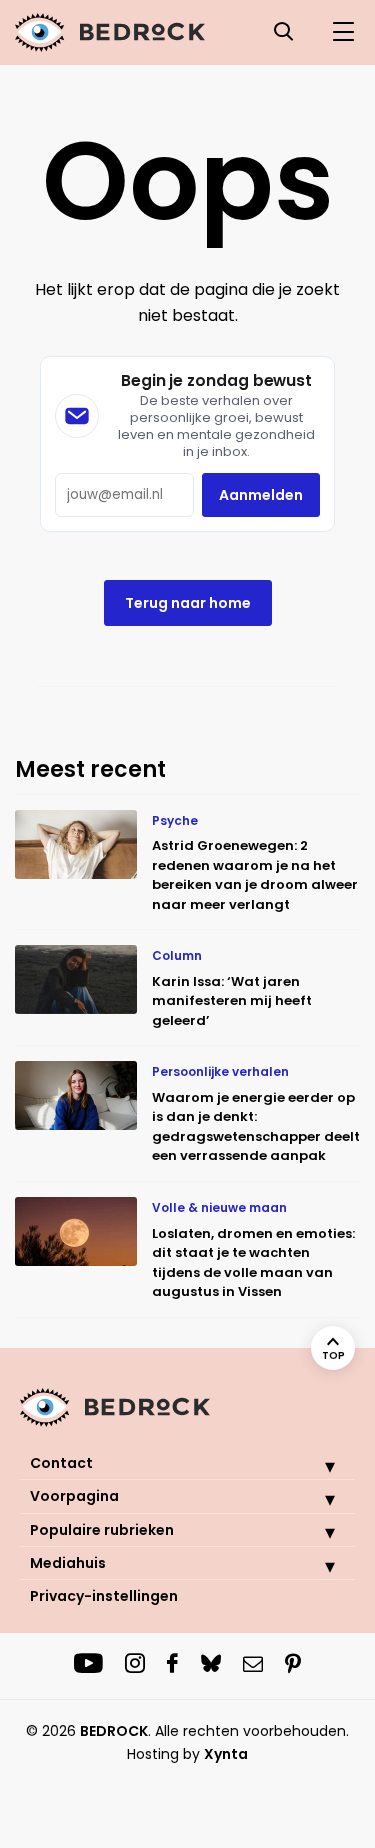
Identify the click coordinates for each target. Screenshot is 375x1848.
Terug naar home (188, 603)
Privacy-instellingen (104, 1596)
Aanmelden (261, 495)
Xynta (226, 1754)
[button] (315, 1466)
